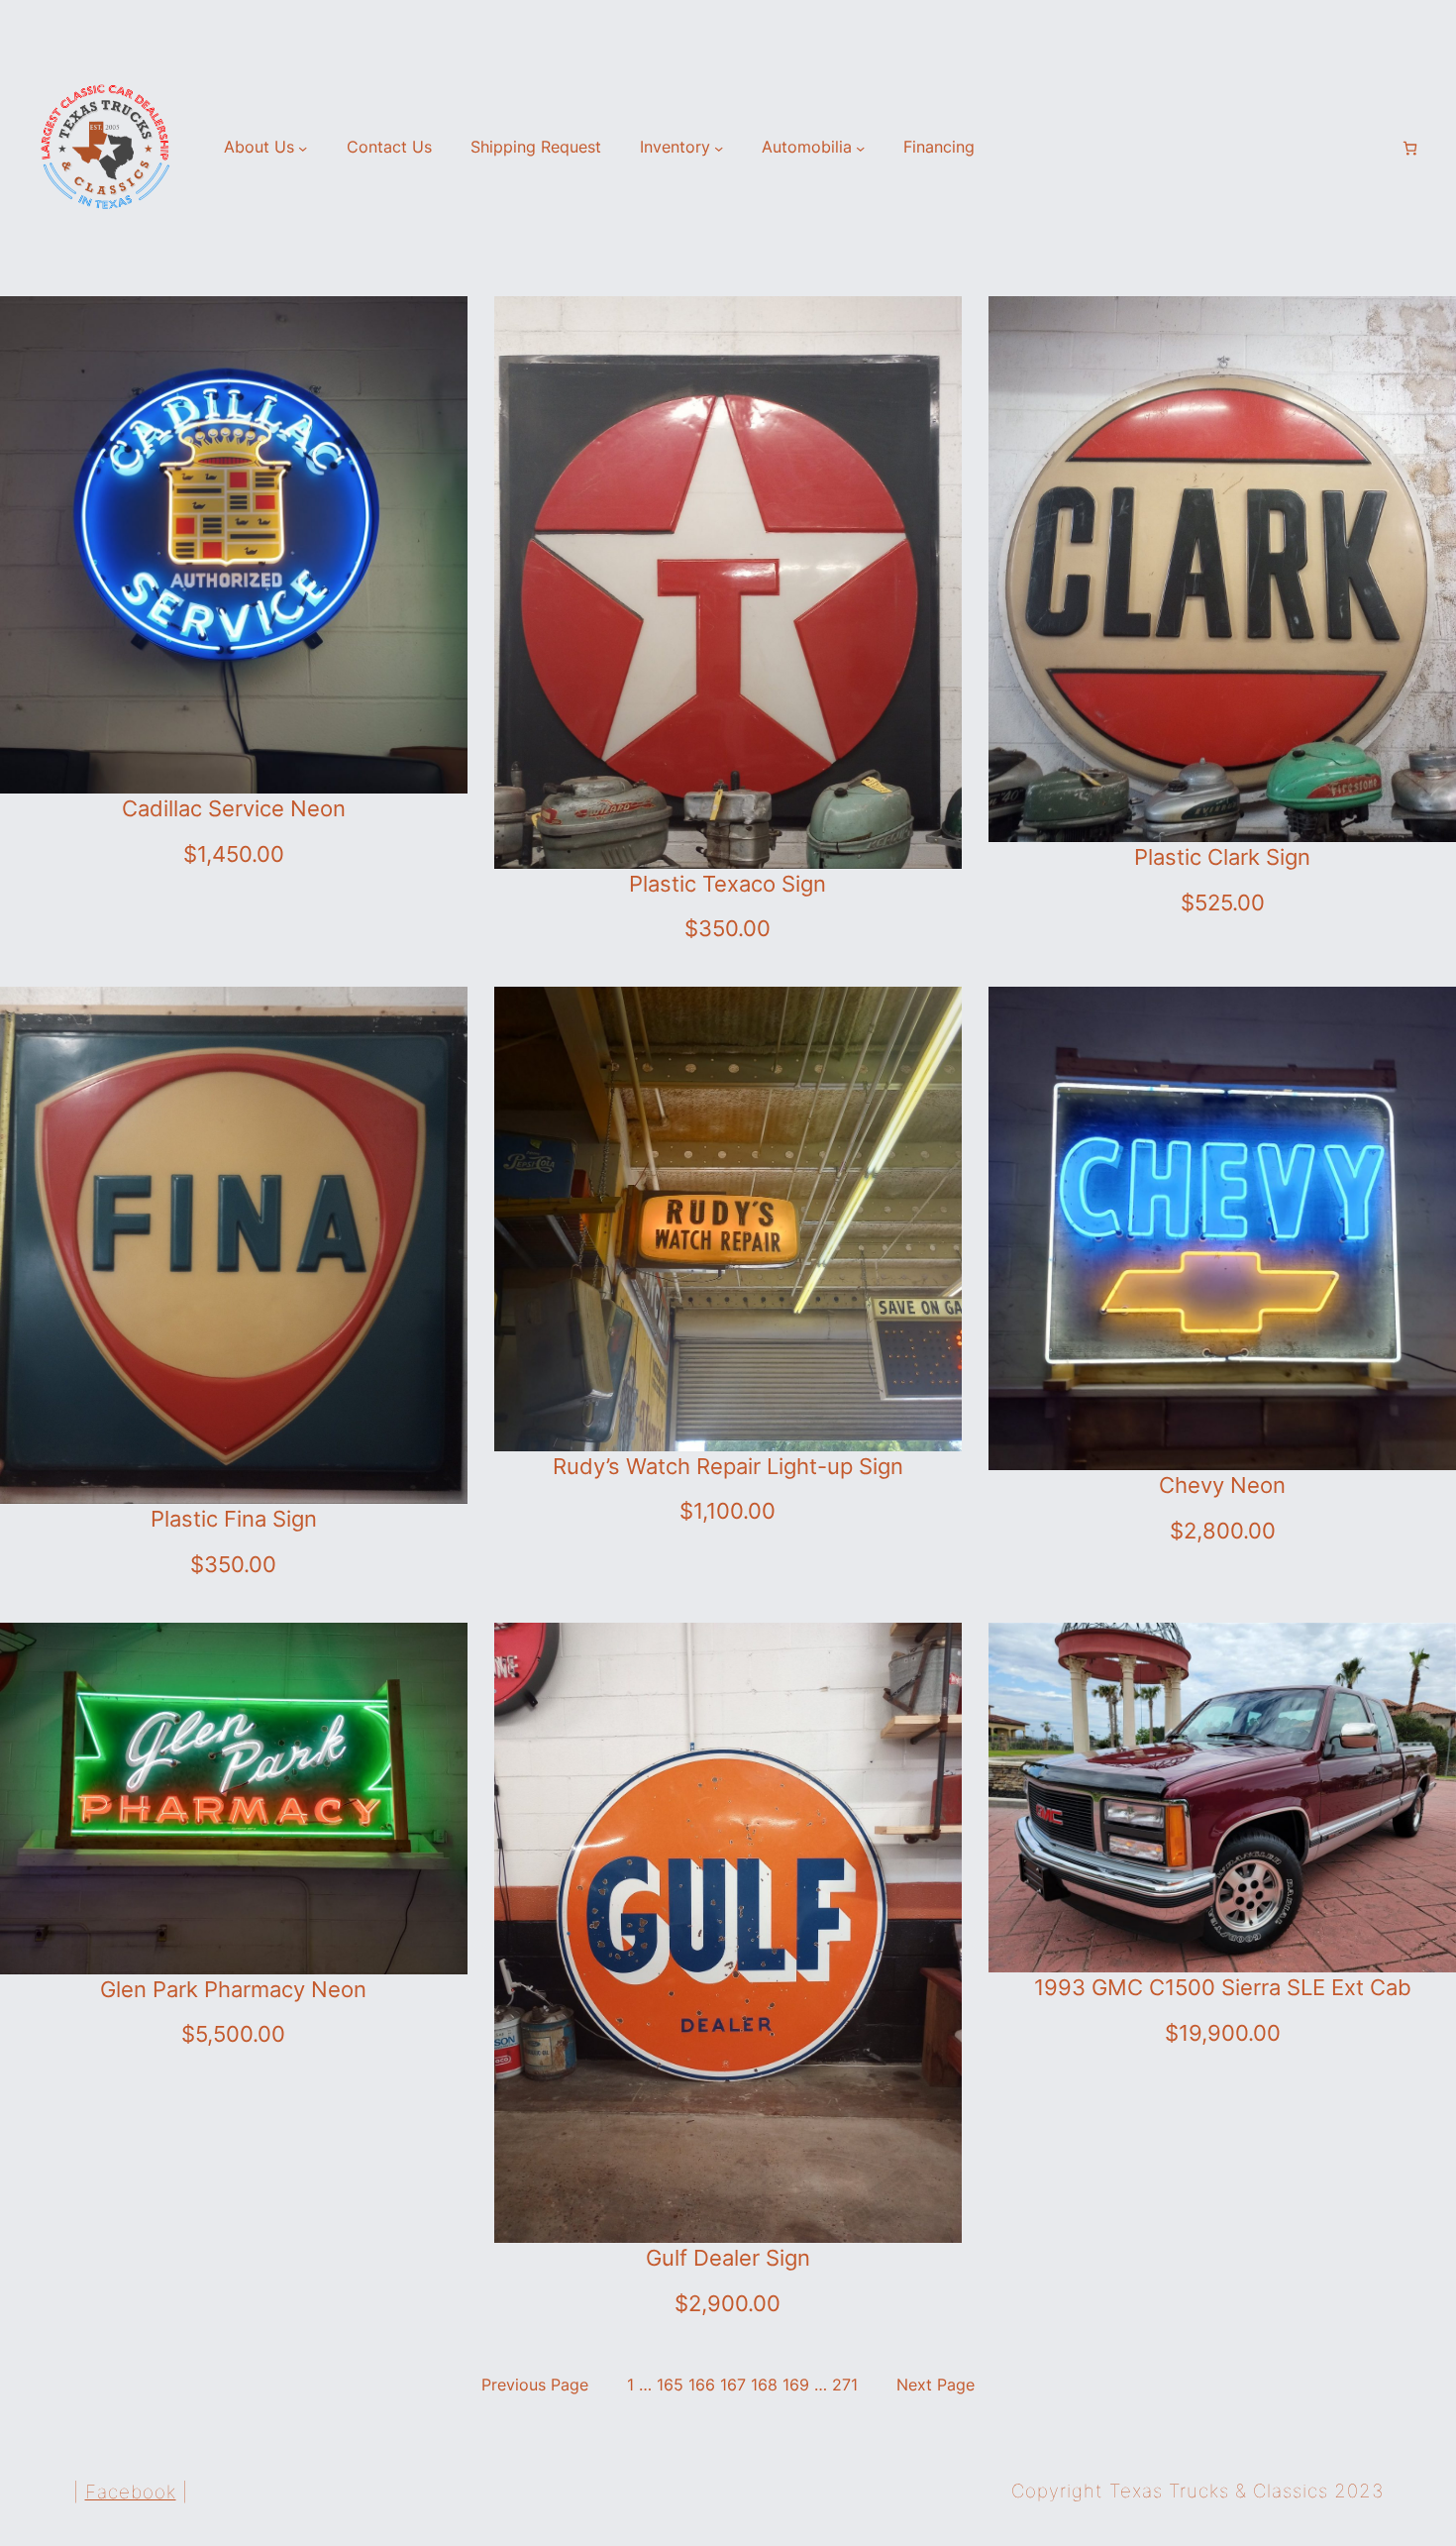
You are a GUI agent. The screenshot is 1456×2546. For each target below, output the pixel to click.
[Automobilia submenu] (860, 148)
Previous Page (535, 2385)
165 (670, 2385)
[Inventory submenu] (719, 148)
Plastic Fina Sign (234, 1519)
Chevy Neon (1222, 1485)
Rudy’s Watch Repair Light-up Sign (728, 1466)
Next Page (936, 2385)
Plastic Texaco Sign (728, 884)
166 (702, 2385)
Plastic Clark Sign (1222, 857)
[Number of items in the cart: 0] (1410, 148)
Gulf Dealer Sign (728, 2258)
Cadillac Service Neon (234, 808)
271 (845, 2385)
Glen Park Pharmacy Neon (233, 1989)
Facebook (131, 2492)
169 (796, 2385)
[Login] (1376, 149)
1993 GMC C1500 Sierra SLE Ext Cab (1223, 1987)
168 (764, 2385)
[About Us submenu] (303, 148)
